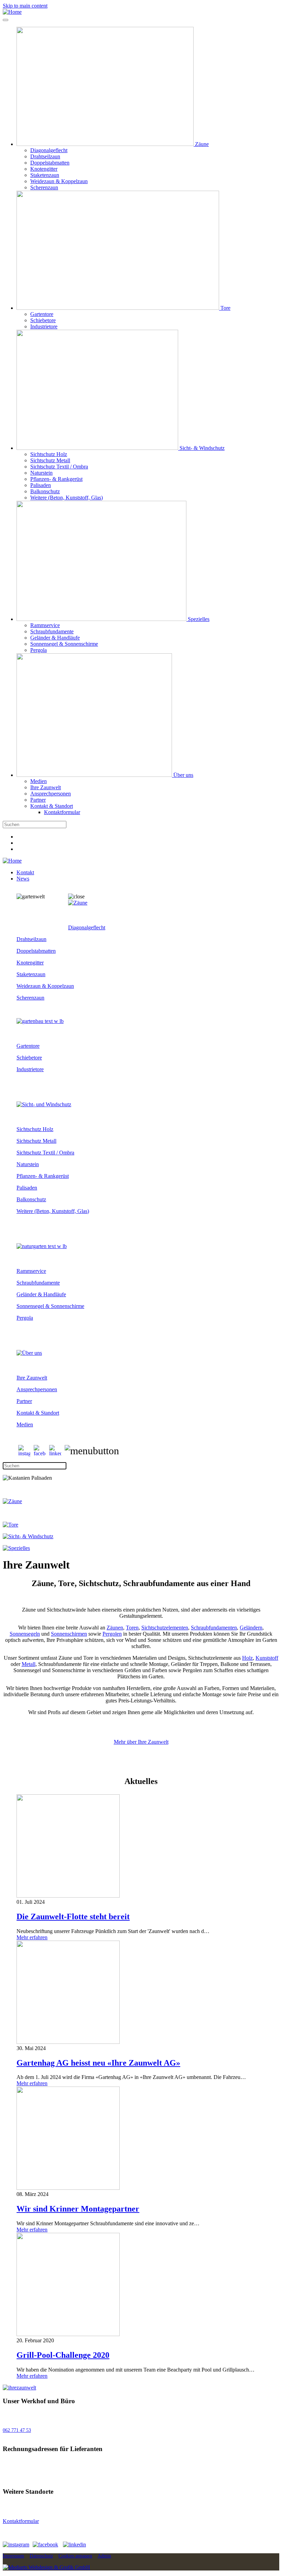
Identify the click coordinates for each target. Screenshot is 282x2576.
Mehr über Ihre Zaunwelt (141, 1742)
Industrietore (44, 326)
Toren (132, 1628)
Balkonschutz (45, 491)
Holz (247, 1658)
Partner (38, 800)
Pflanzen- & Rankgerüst (56, 479)
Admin (104, 2556)
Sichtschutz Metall (50, 460)
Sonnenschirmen (69, 1634)
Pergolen (112, 1634)
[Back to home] (12, 12)
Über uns (183, 775)
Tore (225, 308)
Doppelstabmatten (50, 163)
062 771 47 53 (17, 2430)
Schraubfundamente (52, 631)
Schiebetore (43, 320)
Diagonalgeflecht (49, 150)
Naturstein (41, 473)
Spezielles (198, 619)
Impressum (13, 2556)
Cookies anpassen (75, 2556)
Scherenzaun (44, 187)
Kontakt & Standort (52, 806)
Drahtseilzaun (45, 156)
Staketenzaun (45, 175)
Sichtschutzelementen (165, 1628)
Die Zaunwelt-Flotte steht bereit (73, 1917)
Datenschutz (41, 2556)
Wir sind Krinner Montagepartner (78, 2209)
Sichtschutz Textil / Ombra (59, 467)
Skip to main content (25, 6)
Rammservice (45, 625)
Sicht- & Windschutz (201, 448)
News (23, 879)
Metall (29, 1664)
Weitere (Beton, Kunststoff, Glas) (67, 498)
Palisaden (41, 485)
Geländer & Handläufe (55, 638)
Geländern (251, 1628)
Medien (39, 781)
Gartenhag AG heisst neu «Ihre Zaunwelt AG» (98, 2063)
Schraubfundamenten (214, 1628)
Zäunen (115, 1628)
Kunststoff (267, 1658)
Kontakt (25, 872)
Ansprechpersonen (51, 794)
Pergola (39, 650)
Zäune (201, 144)
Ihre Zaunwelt (46, 787)
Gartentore (42, 314)
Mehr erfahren (32, 1937)
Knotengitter (44, 169)
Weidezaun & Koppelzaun (59, 181)
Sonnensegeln (25, 1634)
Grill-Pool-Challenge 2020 (63, 2355)
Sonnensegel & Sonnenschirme (64, 644)
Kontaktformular (62, 812)
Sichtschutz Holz (49, 454)
